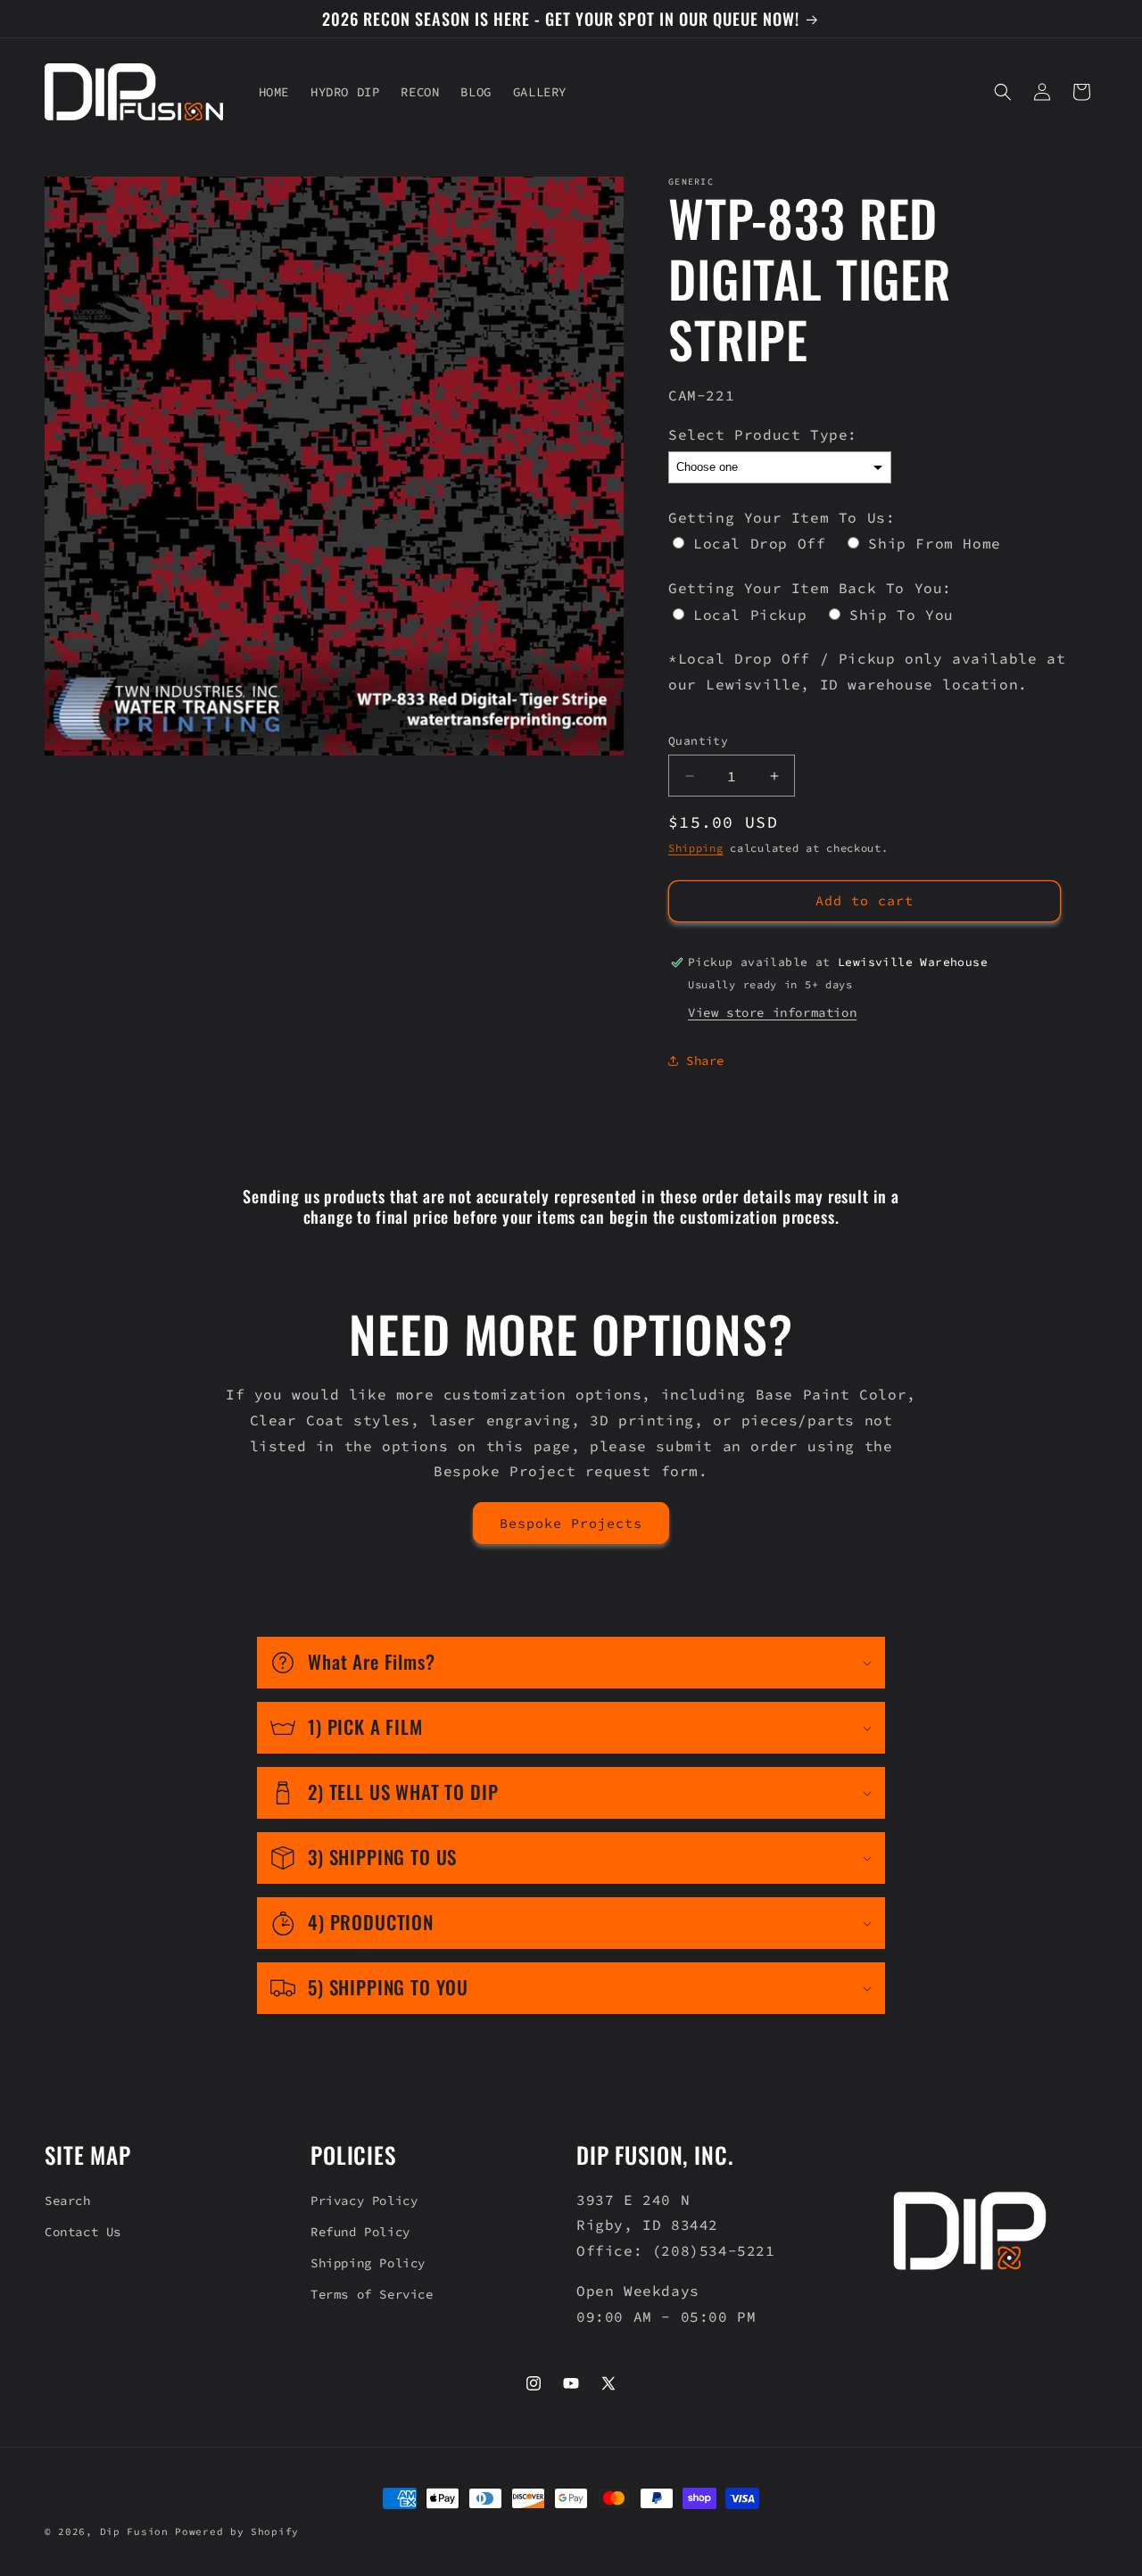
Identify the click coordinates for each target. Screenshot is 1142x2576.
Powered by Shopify (237, 2531)
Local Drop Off (759, 543)
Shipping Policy (368, 2263)
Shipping (696, 848)
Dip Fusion (134, 2531)
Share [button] (705, 1061)
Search (68, 2200)
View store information (772, 1012)
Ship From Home (934, 543)
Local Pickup (750, 615)
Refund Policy (360, 2232)
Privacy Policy (364, 2200)
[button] (1003, 92)
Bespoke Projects (571, 1523)
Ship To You (902, 615)
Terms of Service (372, 2294)
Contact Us (83, 2232)
